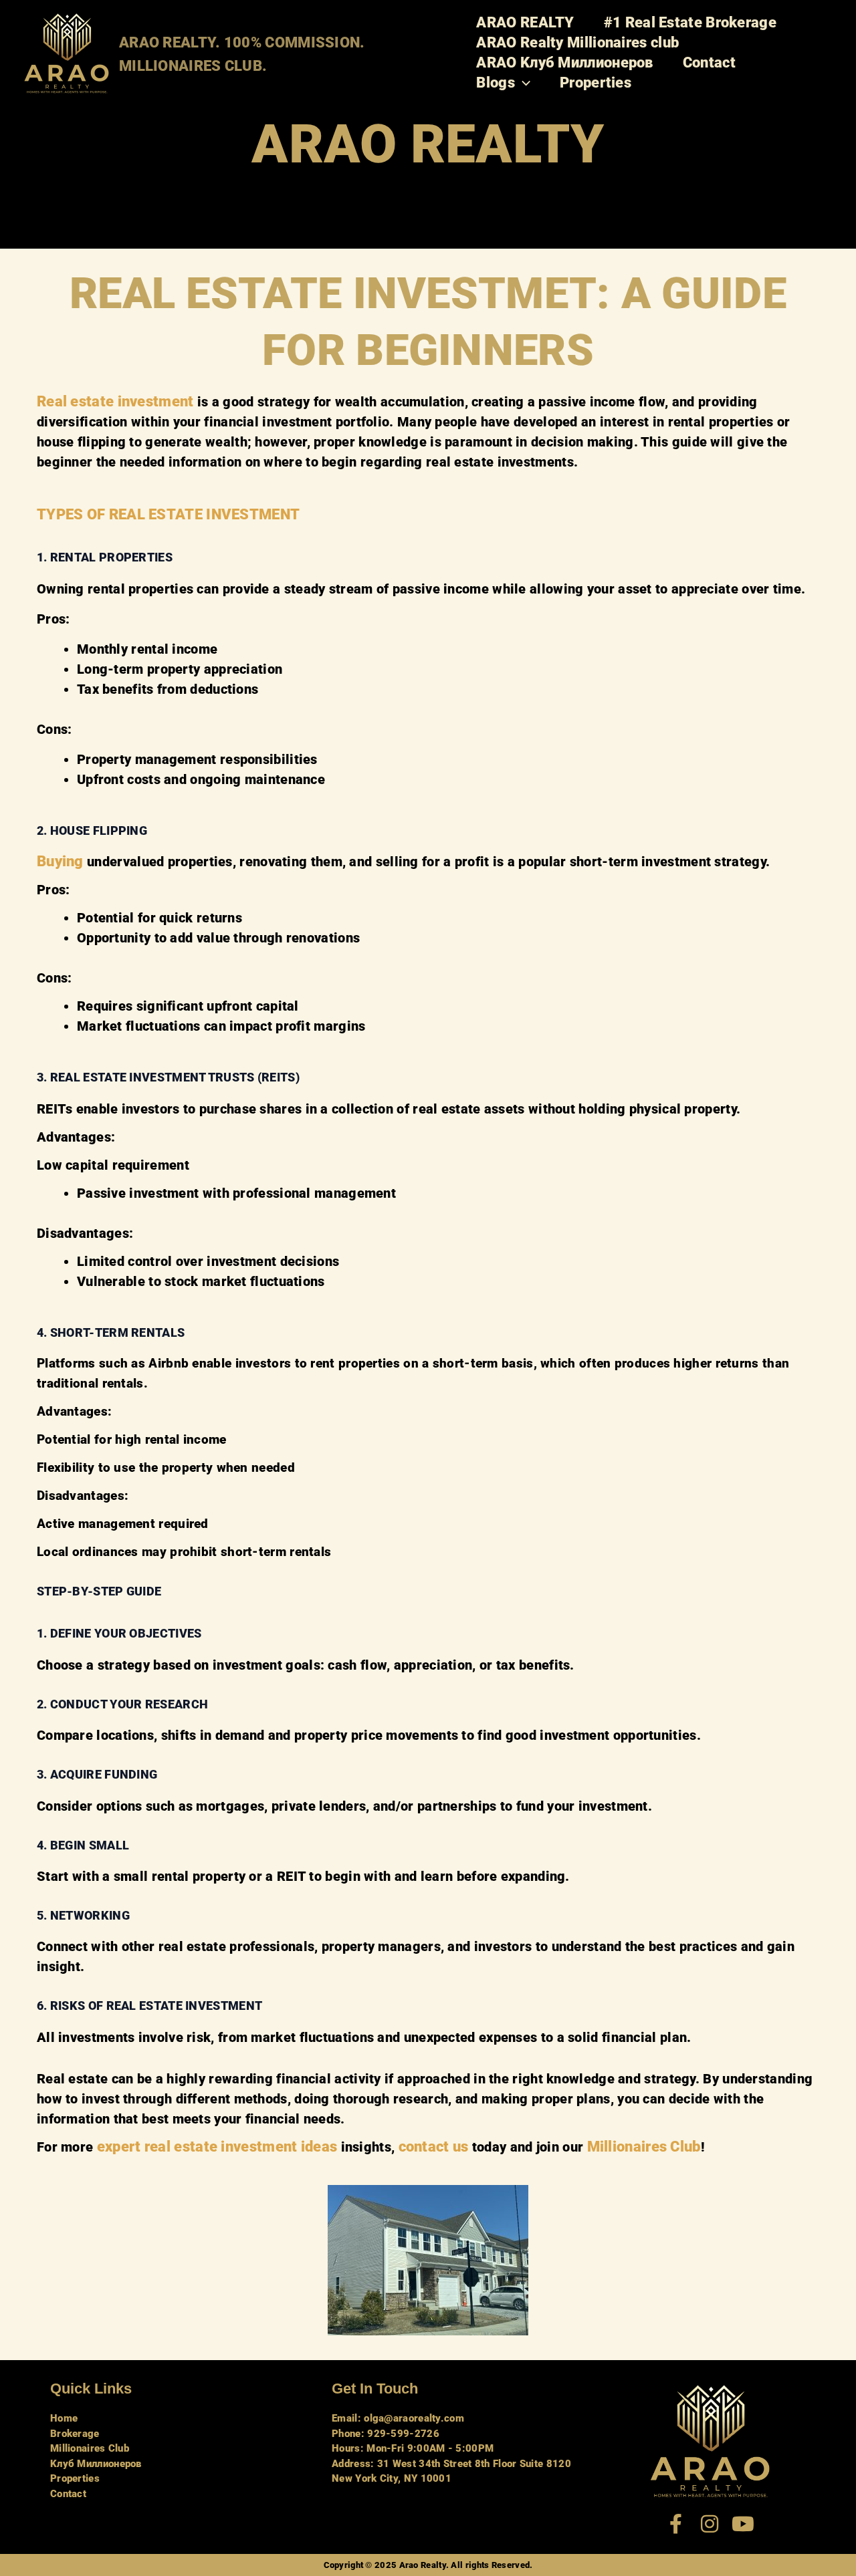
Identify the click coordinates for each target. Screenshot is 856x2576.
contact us (434, 2147)
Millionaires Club (644, 2147)
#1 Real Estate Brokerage (690, 22)
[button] (523, 83)
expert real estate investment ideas (217, 2147)
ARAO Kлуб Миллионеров (564, 62)
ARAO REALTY (525, 22)
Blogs (496, 83)
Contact (709, 62)
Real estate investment (115, 401)
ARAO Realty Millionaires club (577, 42)
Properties (596, 83)
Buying (60, 861)
